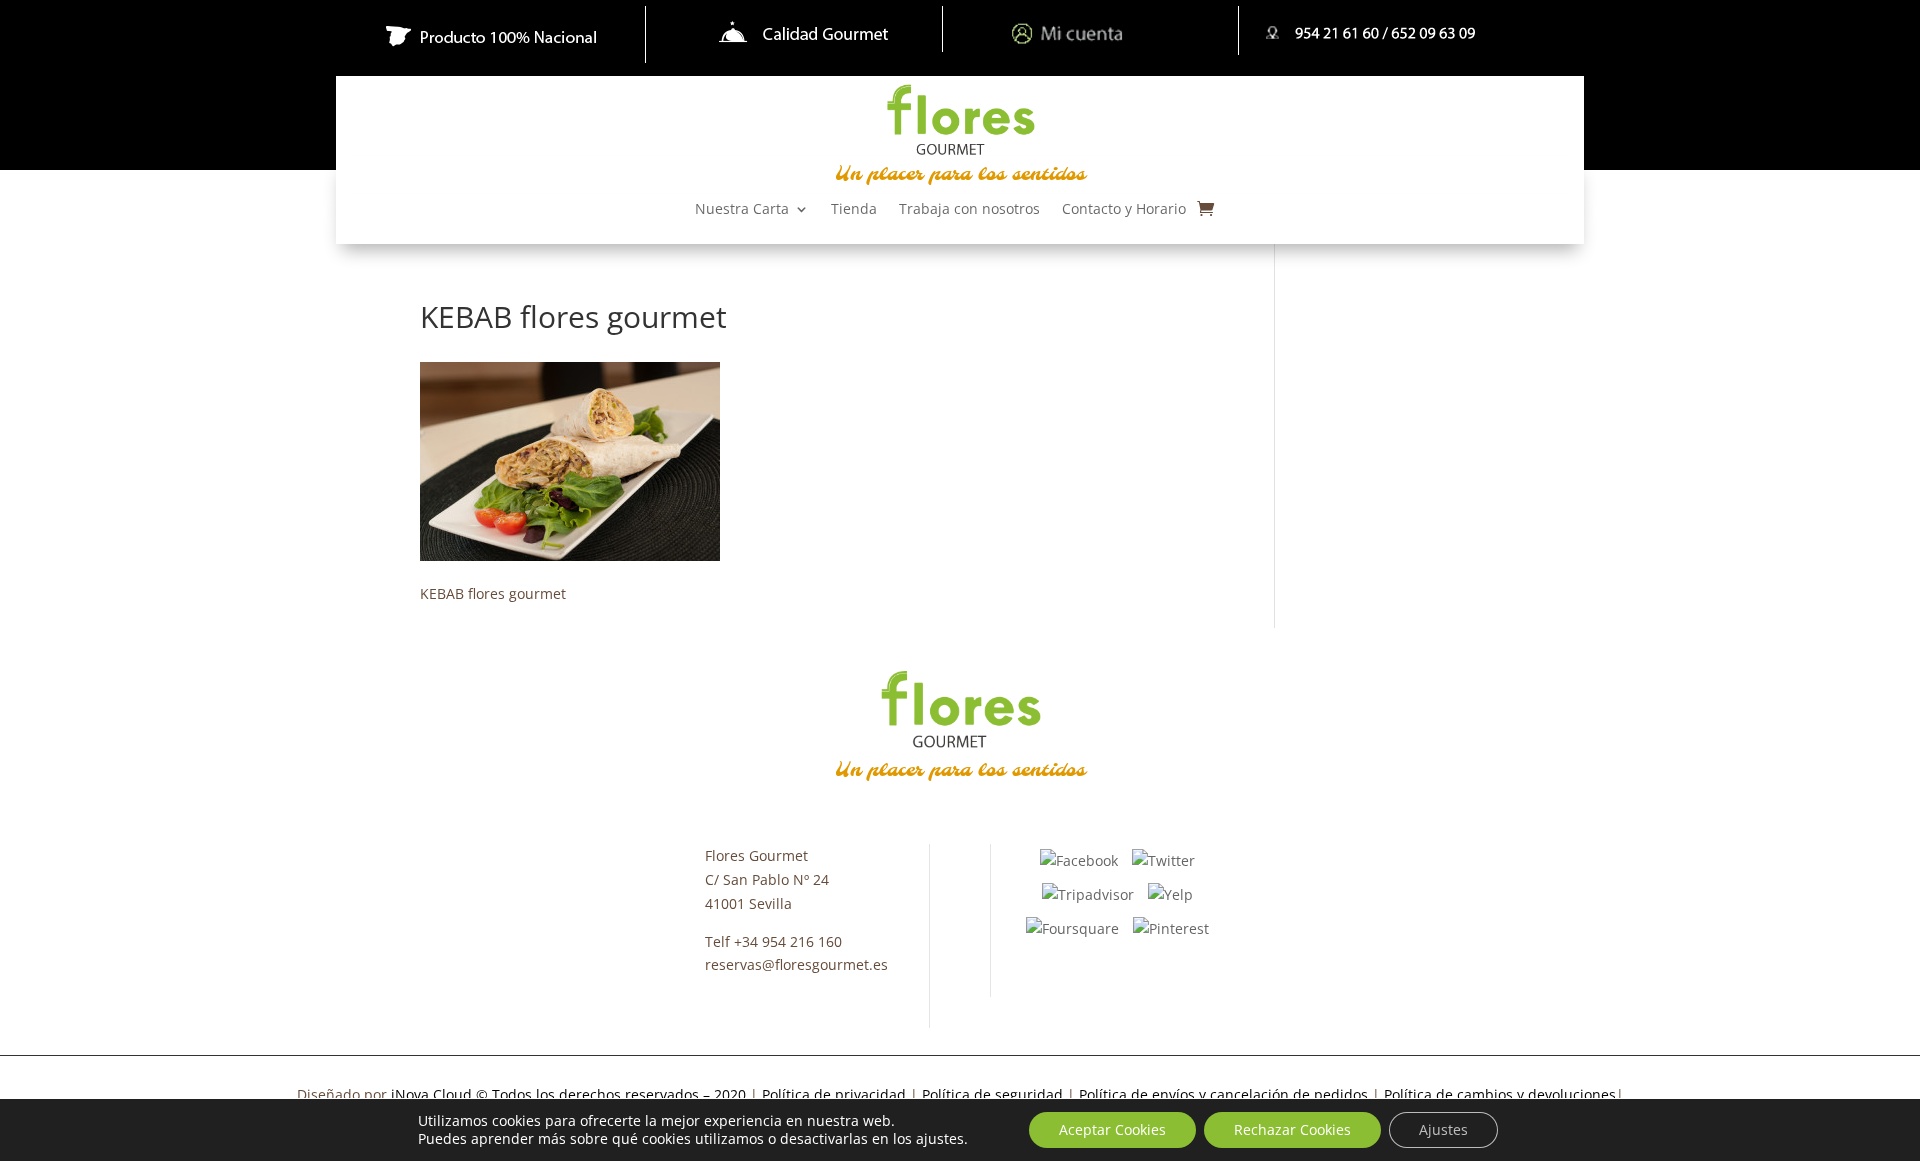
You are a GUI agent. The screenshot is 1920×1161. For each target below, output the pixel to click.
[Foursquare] (1072, 926)
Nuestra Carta (742, 210)
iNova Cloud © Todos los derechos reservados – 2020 (568, 1094)
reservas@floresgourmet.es (796, 964)
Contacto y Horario (1124, 210)
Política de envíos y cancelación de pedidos (1223, 1094)
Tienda (854, 210)
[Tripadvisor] (1088, 893)
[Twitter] (1163, 859)
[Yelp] (1170, 893)
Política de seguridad (992, 1094)
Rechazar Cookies (1292, 1129)
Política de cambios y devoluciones (1500, 1094)
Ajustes (1443, 1129)
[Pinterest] (1171, 926)
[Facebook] (1079, 859)
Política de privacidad (836, 1094)
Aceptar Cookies (1112, 1129)
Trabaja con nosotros (969, 210)
